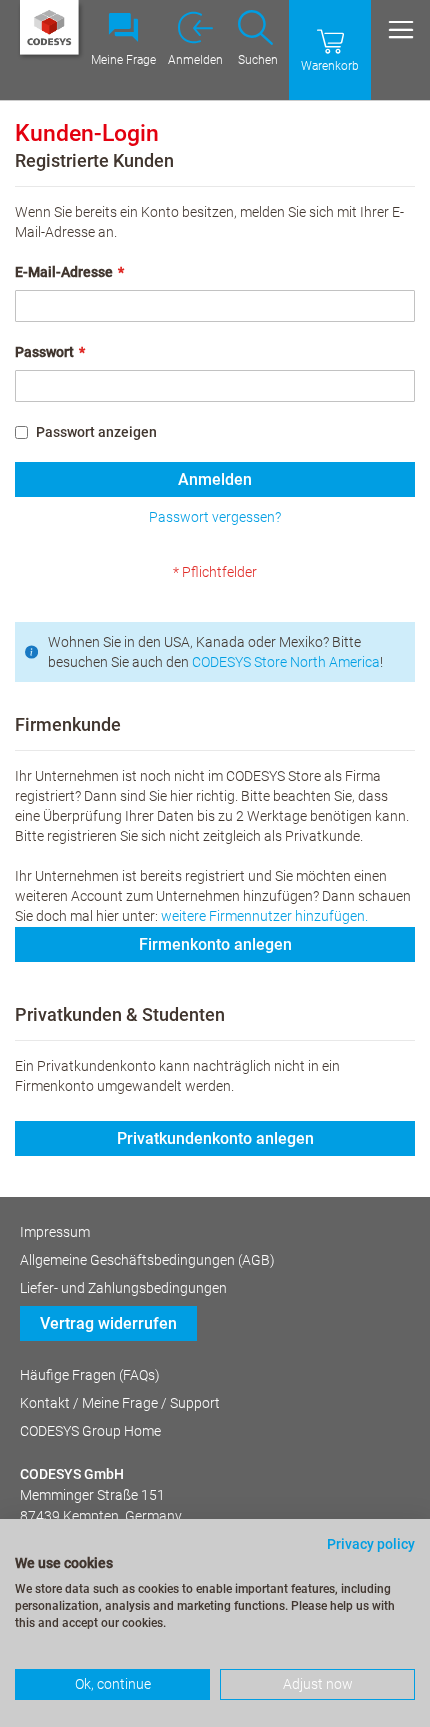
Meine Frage (123, 60)
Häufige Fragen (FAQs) (90, 1375)
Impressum (55, 1232)
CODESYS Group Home (90, 1431)
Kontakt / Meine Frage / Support (120, 1403)
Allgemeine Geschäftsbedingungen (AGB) (147, 1260)
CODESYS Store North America (286, 662)
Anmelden (195, 60)
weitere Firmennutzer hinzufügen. (264, 916)
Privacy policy (371, 1544)
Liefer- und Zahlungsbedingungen (123, 1288)
